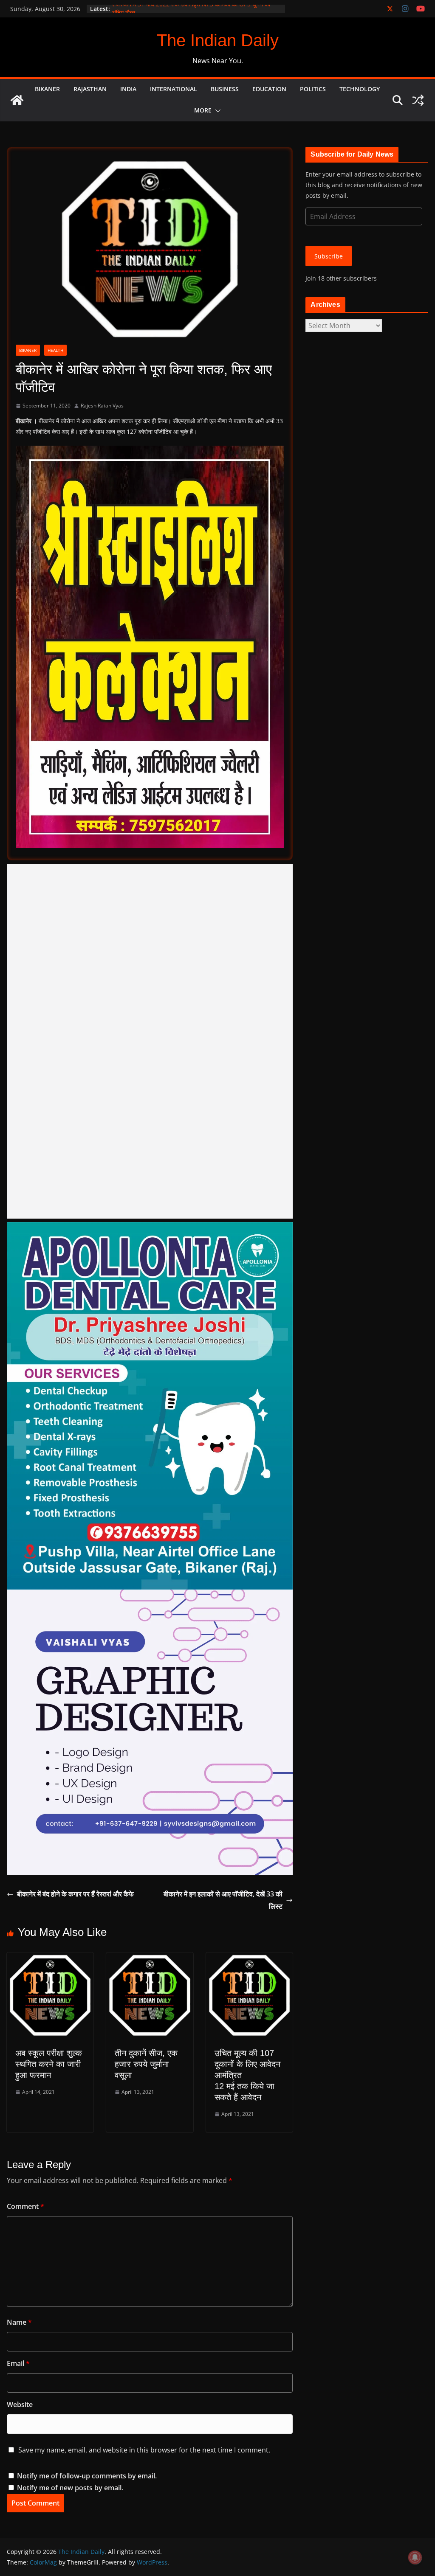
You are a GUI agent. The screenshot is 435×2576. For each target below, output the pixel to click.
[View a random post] (418, 100)
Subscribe (329, 256)
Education (269, 89)
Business (225, 89)
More (203, 110)
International (174, 89)
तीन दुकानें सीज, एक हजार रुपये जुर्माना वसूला (146, 2064)
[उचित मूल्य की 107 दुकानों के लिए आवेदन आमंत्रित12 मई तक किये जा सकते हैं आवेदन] (249, 1958)
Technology (360, 89)
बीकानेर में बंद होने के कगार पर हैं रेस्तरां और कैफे (76, 1894)
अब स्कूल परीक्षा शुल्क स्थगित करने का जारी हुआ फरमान (49, 2064)
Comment (25, 2206)
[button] (216, 111)
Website (20, 2405)
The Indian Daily (218, 40)
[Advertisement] (150, 1041)
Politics (313, 89)
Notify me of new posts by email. (70, 2488)
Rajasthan (90, 89)
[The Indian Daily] (17, 100)
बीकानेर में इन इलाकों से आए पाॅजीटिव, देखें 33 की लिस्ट (223, 1900)
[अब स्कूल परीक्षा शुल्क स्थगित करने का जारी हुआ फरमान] (50, 1958)
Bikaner (47, 89)
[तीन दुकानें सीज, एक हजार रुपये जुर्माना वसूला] (150, 1958)
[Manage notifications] (415, 2557)
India (128, 89)
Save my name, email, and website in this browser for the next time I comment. (144, 2450)
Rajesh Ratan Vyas (102, 406)
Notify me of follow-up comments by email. (87, 2476)
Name (19, 2322)
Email (18, 2363)
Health (55, 350)
